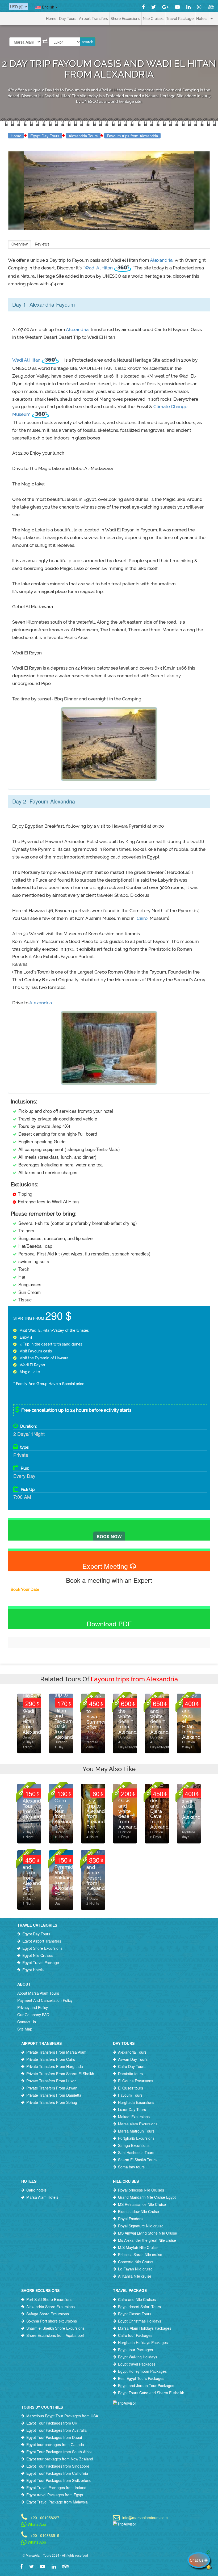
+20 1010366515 (45, 2535)
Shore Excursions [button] (125, 19)
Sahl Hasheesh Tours (136, 2152)
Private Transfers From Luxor (51, 2081)
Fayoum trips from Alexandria (132, 136)
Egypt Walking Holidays (138, 2357)
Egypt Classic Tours (135, 2314)
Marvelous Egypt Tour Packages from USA (62, 2416)
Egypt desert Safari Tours (139, 2307)
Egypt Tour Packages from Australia (56, 2430)
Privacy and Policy (33, 2007)
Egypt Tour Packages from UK (52, 2423)
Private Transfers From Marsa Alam (56, 2052)
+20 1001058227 (45, 2517)
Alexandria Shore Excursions (51, 2307)
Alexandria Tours (83, 136)
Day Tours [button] (68, 19)
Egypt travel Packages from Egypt (55, 2495)
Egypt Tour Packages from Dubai (54, 2437)
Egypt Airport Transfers (42, 1941)
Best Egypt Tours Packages (141, 2378)
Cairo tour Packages (135, 2335)
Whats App (36, 2524)
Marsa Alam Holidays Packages (145, 2328)
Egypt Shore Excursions (42, 1948)
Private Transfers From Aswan (52, 2088)
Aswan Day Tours (133, 2059)
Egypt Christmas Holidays (140, 2321)
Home (51, 19)
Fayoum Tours (130, 2095)
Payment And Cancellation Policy (45, 2000)
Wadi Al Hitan (99, 268)
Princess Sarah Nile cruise (140, 2254)
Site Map (25, 2029)
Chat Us (197, 2560)
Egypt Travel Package (41, 1962)
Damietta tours (130, 2074)
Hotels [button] (202, 19)
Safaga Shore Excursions (48, 2314)
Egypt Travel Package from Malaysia (57, 2502)
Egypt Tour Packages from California (57, 2473)
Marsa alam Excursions (138, 2124)
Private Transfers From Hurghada (55, 2066)
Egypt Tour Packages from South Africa (59, 2452)
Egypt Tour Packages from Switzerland (59, 2480)
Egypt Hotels (33, 1970)
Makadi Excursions (134, 2117)
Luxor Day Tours (132, 2109)
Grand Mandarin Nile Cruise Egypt (147, 2197)
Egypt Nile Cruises (38, 1955)
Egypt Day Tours (45, 136)
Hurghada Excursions (136, 2102)
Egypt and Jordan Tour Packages (146, 2385)
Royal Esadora (130, 2219)
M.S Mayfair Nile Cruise (138, 2247)
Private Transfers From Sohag (52, 2102)
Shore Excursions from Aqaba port (55, 2335)
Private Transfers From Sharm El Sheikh (60, 2074)
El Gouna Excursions (136, 2081)
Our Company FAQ (33, 2015)
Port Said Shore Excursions (49, 2299)
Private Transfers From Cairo (51, 2059)
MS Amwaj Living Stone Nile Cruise (148, 2233)
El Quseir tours (131, 2088)
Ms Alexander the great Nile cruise (147, 2240)
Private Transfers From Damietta (54, 2095)
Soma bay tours (131, 2167)
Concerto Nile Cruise (135, 2262)
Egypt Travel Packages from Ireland (56, 2488)
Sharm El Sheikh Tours (137, 2160)
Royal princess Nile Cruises (141, 2190)
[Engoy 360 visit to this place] (123, 268)
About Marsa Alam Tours (38, 1993)
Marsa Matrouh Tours (136, 2131)
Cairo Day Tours (132, 2066)
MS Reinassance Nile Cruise (142, 2204)
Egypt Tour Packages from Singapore (58, 2466)
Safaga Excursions (134, 2145)
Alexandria (162, 260)
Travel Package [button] (180, 19)
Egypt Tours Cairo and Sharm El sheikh (151, 2393)
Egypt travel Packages (137, 2364)
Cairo (142, 918)
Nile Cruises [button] (153, 19)
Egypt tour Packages (135, 2350)
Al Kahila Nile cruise (135, 2276)
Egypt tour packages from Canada (55, 2444)
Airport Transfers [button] (93, 19)
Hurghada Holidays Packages (143, 2342)
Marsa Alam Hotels (42, 2197)
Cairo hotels (36, 2190)
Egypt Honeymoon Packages (142, 2371)
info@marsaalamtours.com (145, 2517)
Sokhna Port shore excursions (52, 2321)
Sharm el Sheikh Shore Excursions (55, 2328)
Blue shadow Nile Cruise (139, 2211)
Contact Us (27, 2022)
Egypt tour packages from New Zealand (60, 2459)
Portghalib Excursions (136, 2138)
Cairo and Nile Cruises (137, 2299)
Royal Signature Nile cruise (141, 2226)
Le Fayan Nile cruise (135, 2269)
